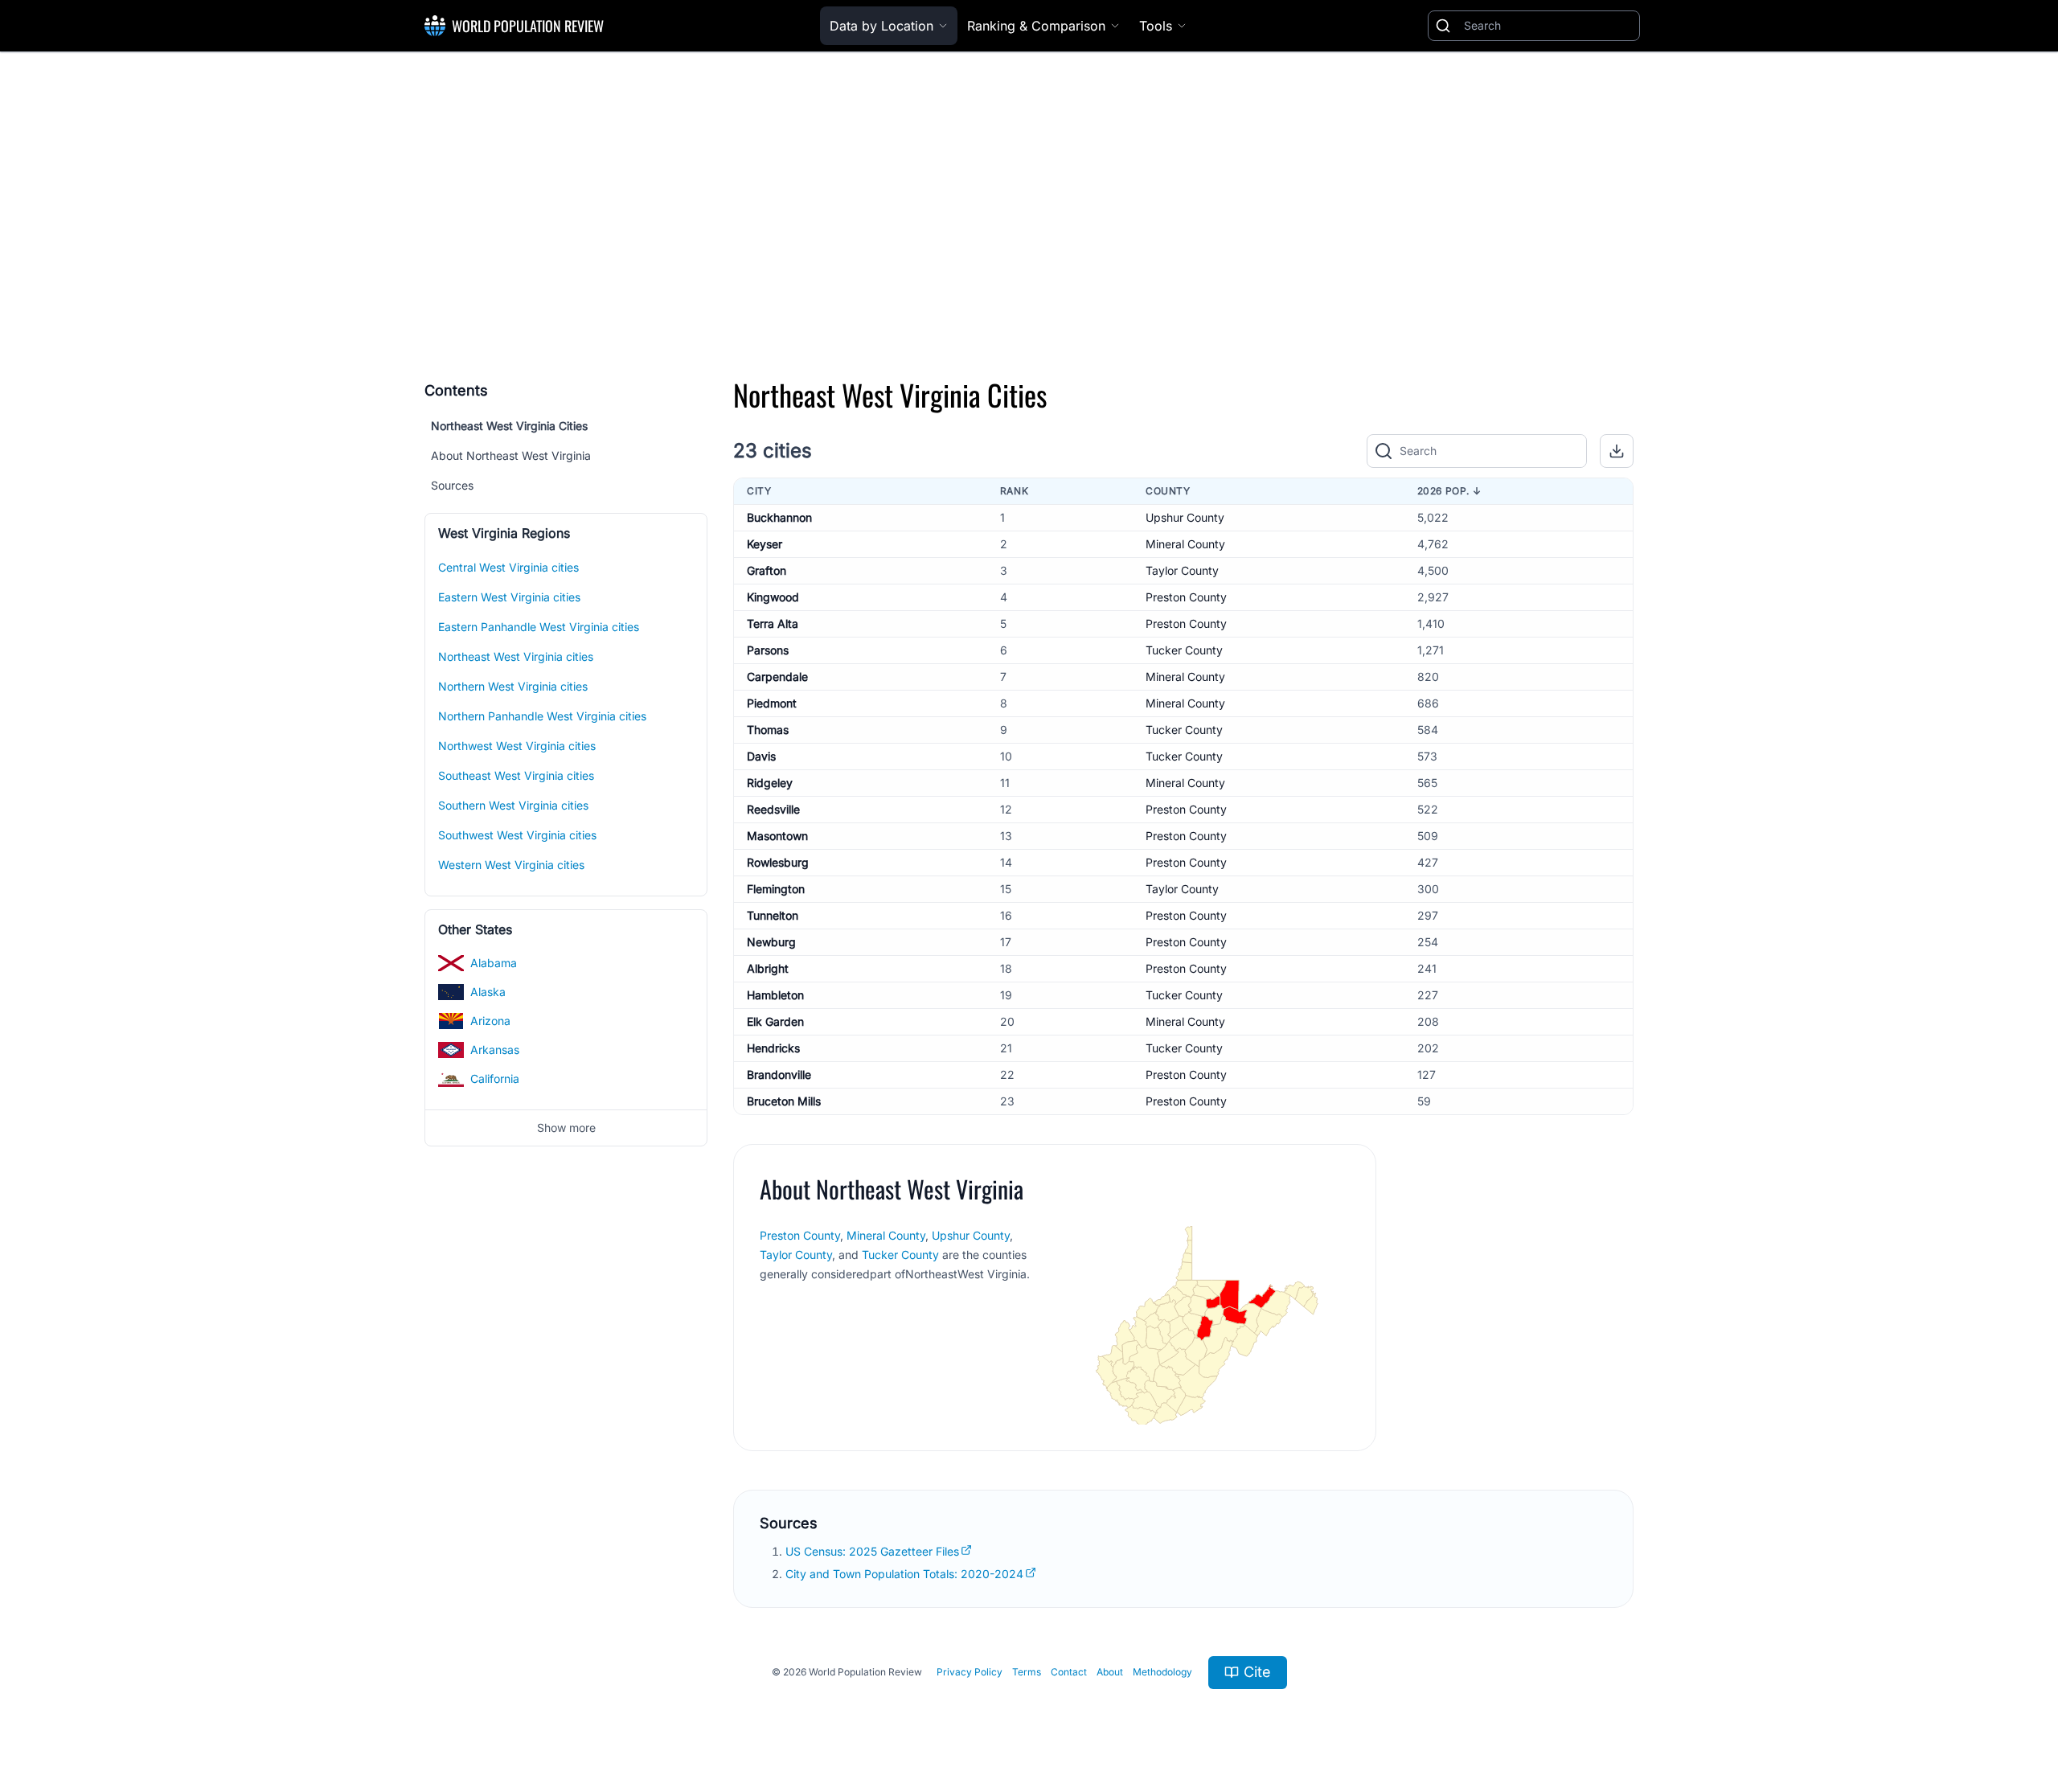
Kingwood (773, 597)
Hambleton (775, 995)
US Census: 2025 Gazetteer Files (872, 1551)
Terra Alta (773, 623)
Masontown (777, 836)
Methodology (1162, 1672)
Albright (768, 968)
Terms (1027, 1672)
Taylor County (1182, 570)
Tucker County (1184, 650)
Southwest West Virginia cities (517, 835)
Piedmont (772, 703)
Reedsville (773, 809)
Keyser (765, 544)
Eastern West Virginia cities (509, 597)
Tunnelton (773, 915)
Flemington (776, 889)
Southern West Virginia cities (513, 805)
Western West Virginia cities (511, 865)
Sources (452, 485)
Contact (1069, 1672)
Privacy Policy (970, 1672)
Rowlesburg (778, 862)
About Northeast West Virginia (511, 455)
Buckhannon (779, 517)
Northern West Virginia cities (513, 686)
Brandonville (779, 1074)
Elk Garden (775, 1021)
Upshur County (1185, 517)
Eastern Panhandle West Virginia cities (539, 627)
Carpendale (777, 677)
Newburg (771, 942)
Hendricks (773, 1048)
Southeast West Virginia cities (516, 775)
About (1110, 1672)
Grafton (767, 570)
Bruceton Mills (784, 1101)
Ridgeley (770, 783)
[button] (1617, 451)
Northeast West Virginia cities (516, 656)
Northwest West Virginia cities (517, 746)
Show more (566, 1128)
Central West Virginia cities (508, 567)
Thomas (768, 730)
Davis (761, 756)
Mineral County (1185, 544)
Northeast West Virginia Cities (509, 426)
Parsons (768, 650)
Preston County (1186, 597)
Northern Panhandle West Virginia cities (542, 716)
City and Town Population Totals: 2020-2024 (904, 1574)
